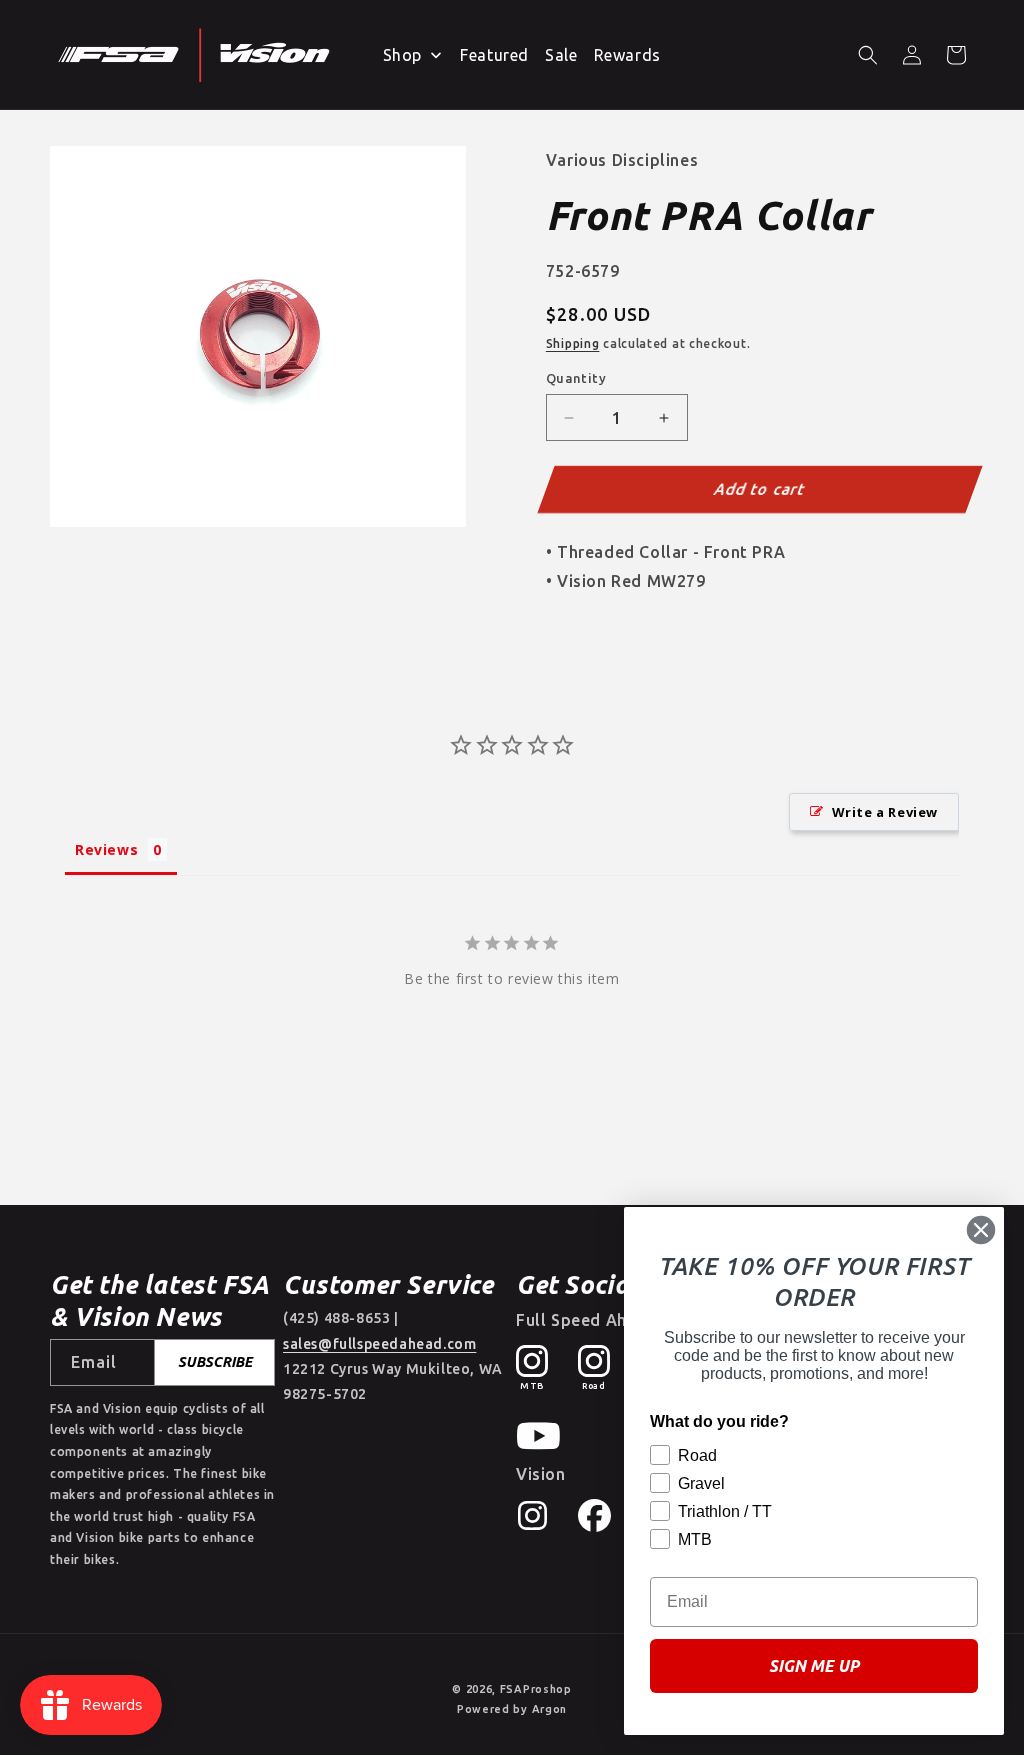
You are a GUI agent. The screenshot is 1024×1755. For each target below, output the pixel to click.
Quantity (576, 378)
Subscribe (215, 1362)
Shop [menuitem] (402, 55)
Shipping (573, 343)
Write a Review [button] (885, 812)
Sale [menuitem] (561, 55)
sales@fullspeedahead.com (379, 1344)
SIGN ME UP (814, 1666)
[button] (868, 55)
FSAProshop (536, 1689)
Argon (550, 1709)
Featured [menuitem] (494, 55)
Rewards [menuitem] (627, 55)
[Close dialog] (981, 1230)
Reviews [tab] (106, 849)
